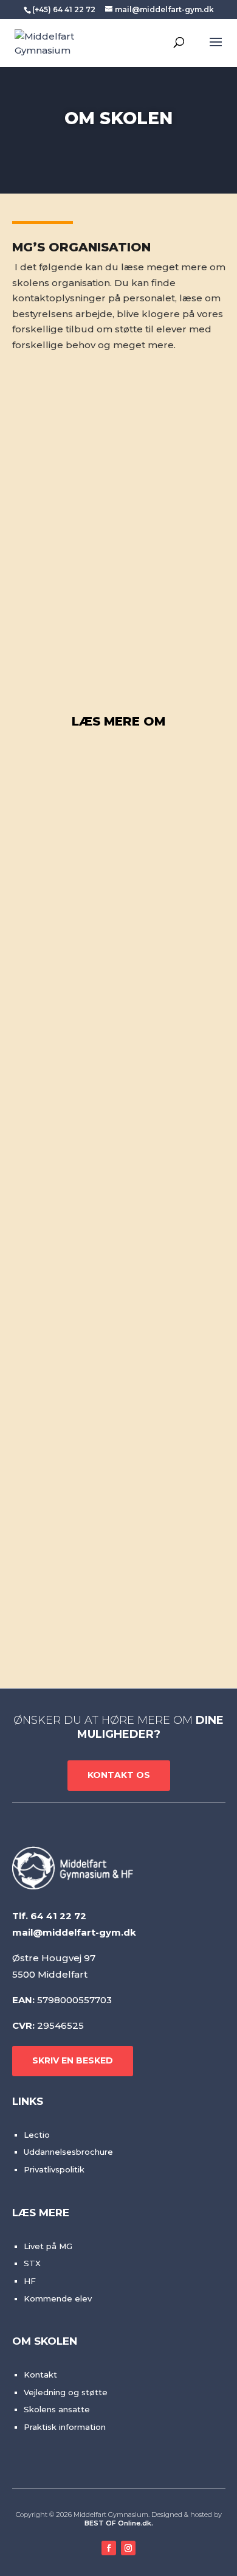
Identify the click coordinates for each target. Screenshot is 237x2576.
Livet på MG (48, 2246)
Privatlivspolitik (54, 2169)
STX (32, 2263)
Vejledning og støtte (66, 2392)
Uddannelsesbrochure (68, 2152)
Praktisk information (65, 2427)
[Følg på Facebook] (109, 2548)
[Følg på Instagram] (128, 2548)
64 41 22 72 (58, 1916)
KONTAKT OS (119, 1775)
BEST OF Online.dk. (119, 2523)
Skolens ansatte (57, 2409)
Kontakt (40, 2375)
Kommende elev (58, 2298)
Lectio (37, 2135)
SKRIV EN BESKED (73, 2060)
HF (30, 2281)
